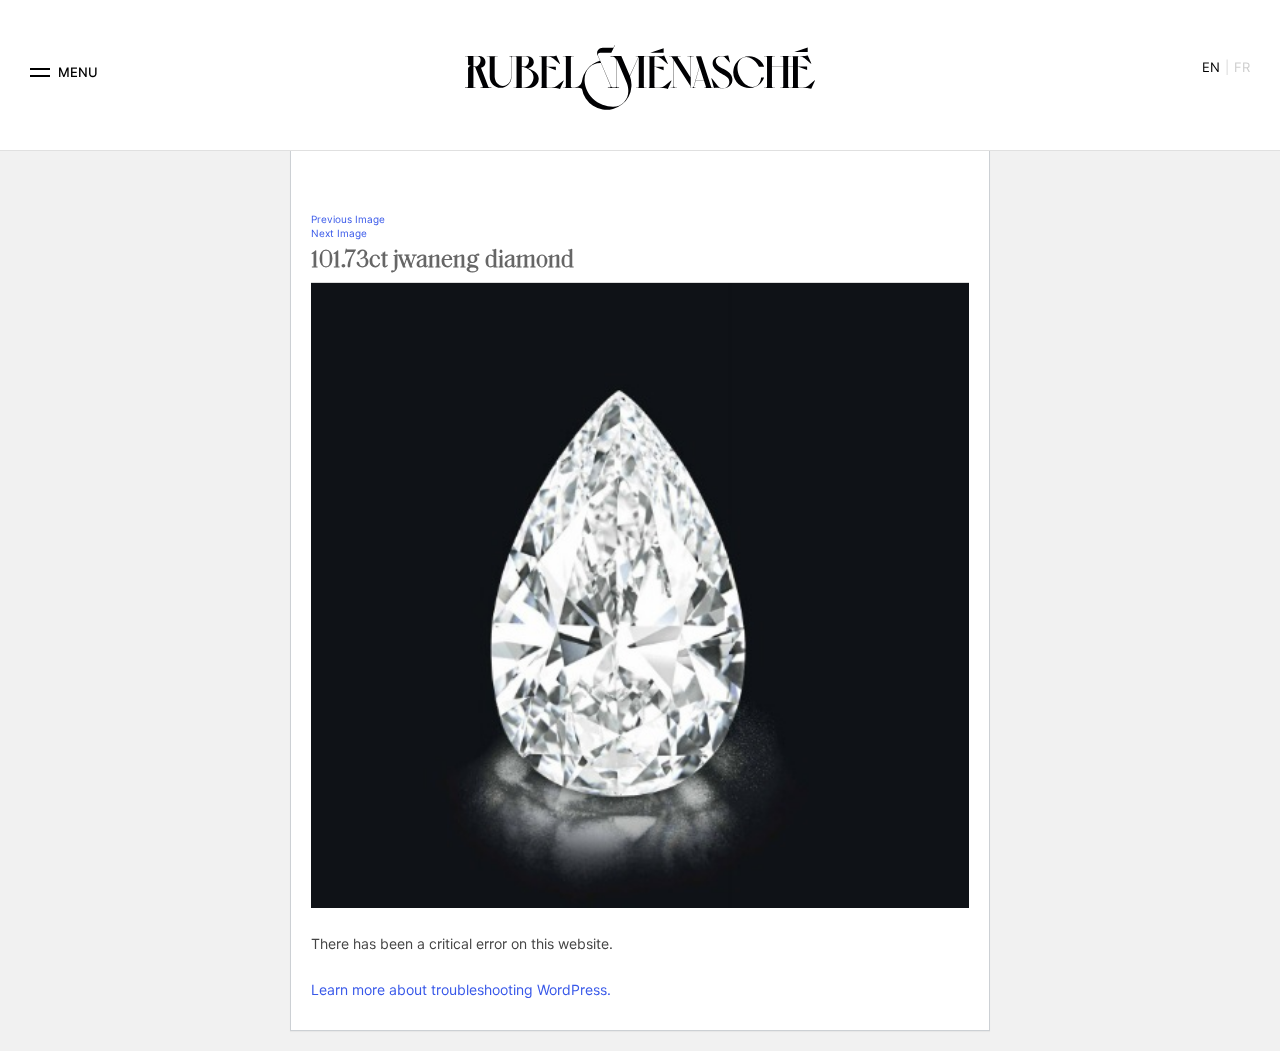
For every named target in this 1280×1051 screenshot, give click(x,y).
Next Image (339, 233)
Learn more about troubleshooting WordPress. (461, 989)
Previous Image (348, 219)
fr (1242, 67)
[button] (40, 72)
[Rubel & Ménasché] (640, 72)
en (1211, 67)
